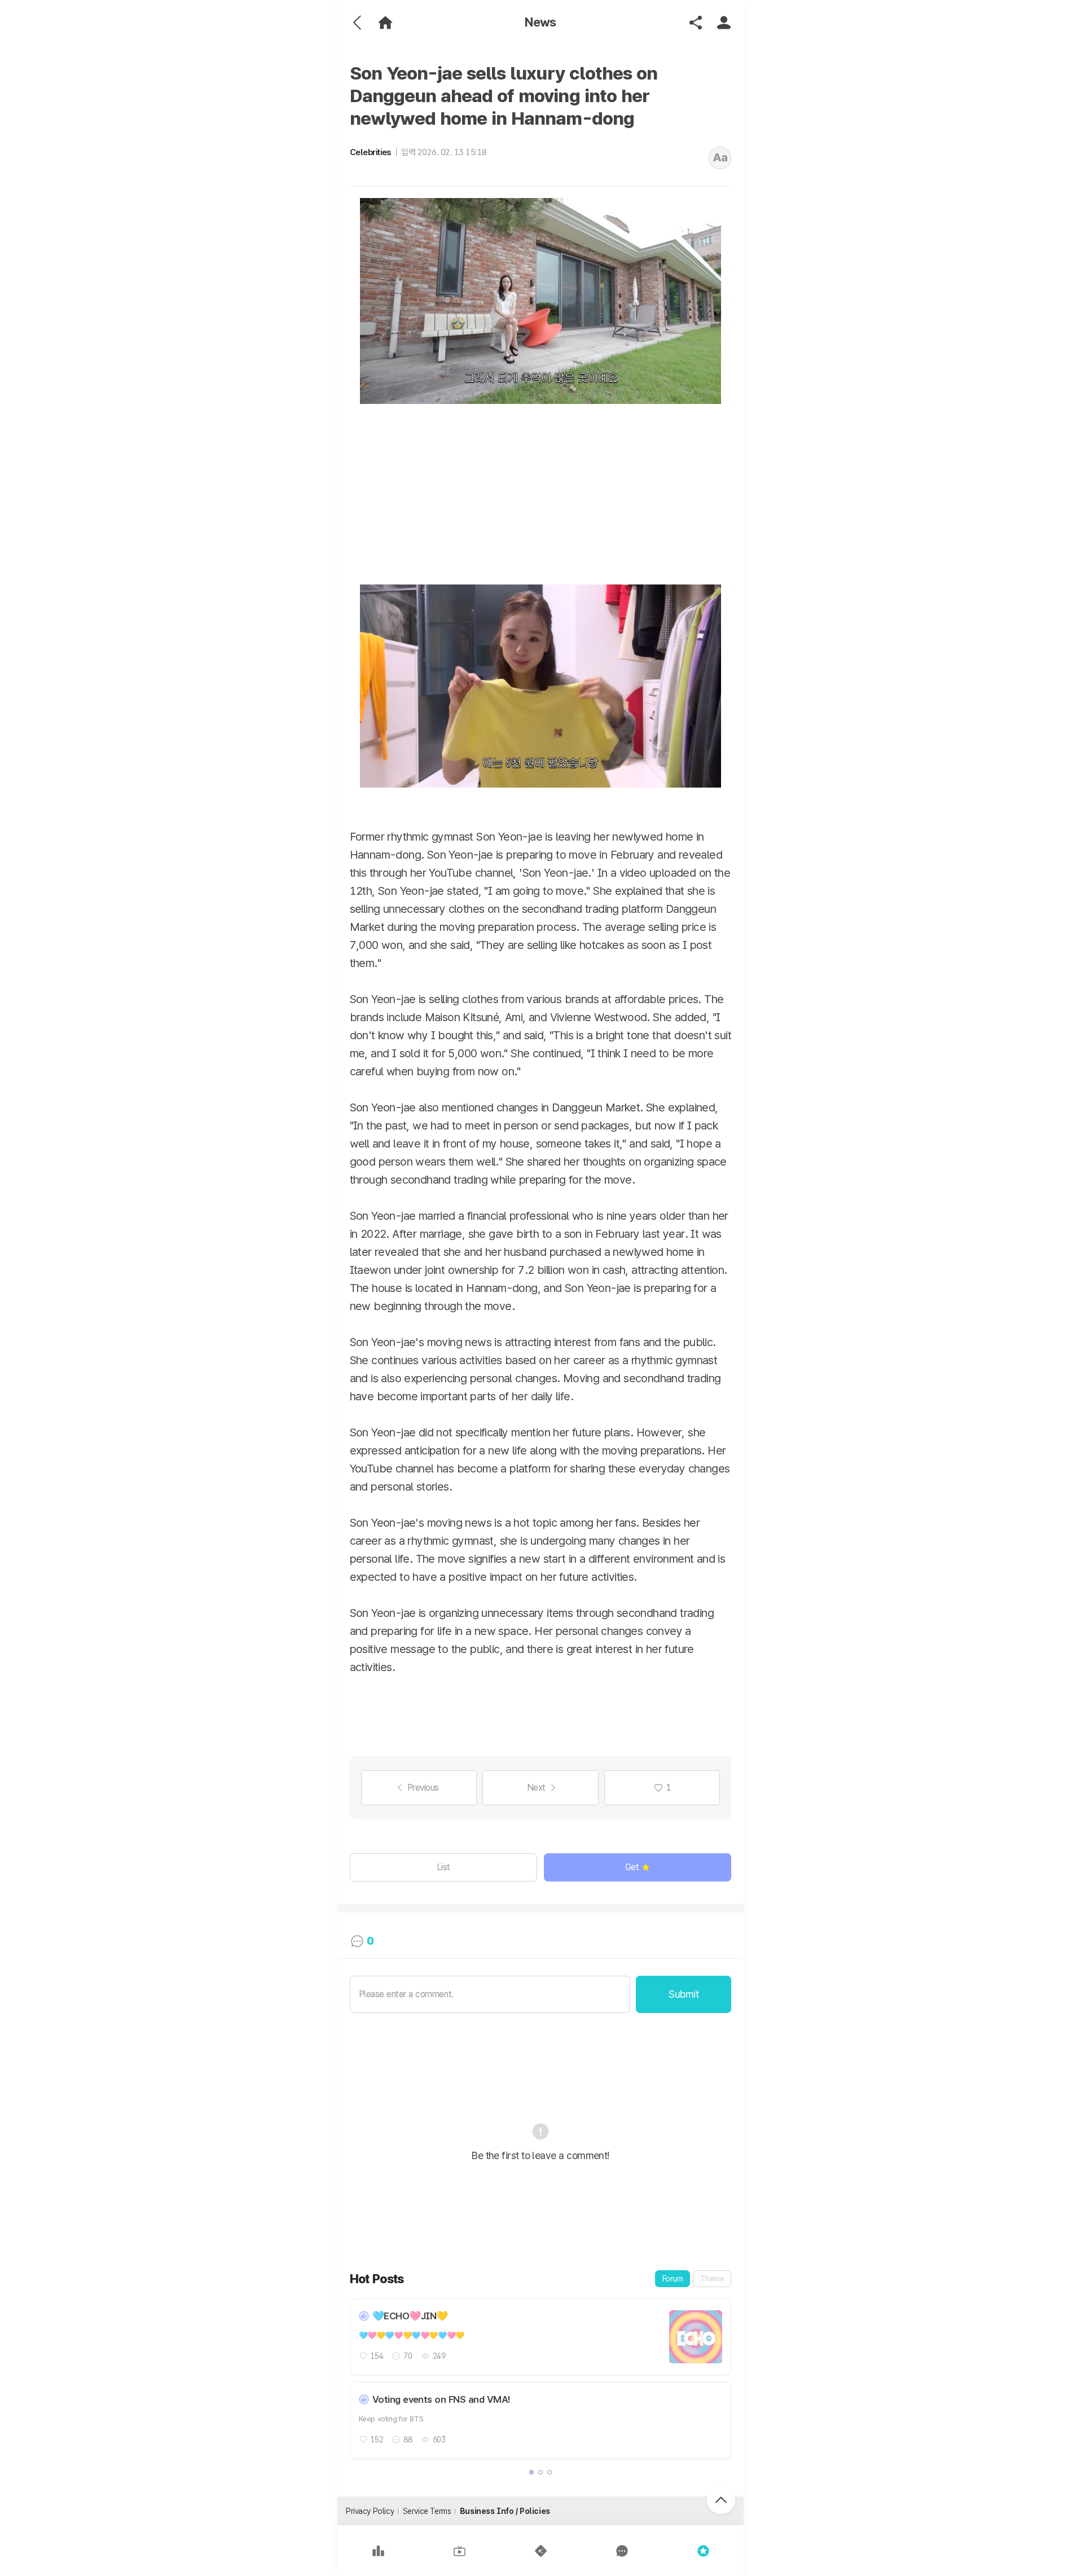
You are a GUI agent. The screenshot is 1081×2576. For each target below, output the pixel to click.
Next (536, 1788)
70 (408, 2356)
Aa (720, 157)
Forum (673, 2279)
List (443, 1867)
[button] (531, 2472)
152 (377, 2439)
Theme (712, 2279)
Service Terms (427, 2511)
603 (439, 2439)
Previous (423, 1788)
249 (439, 2356)
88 (408, 2439)
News (540, 22)
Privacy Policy (370, 2511)
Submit (684, 1994)
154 (377, 2356)
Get (632, 1867)
